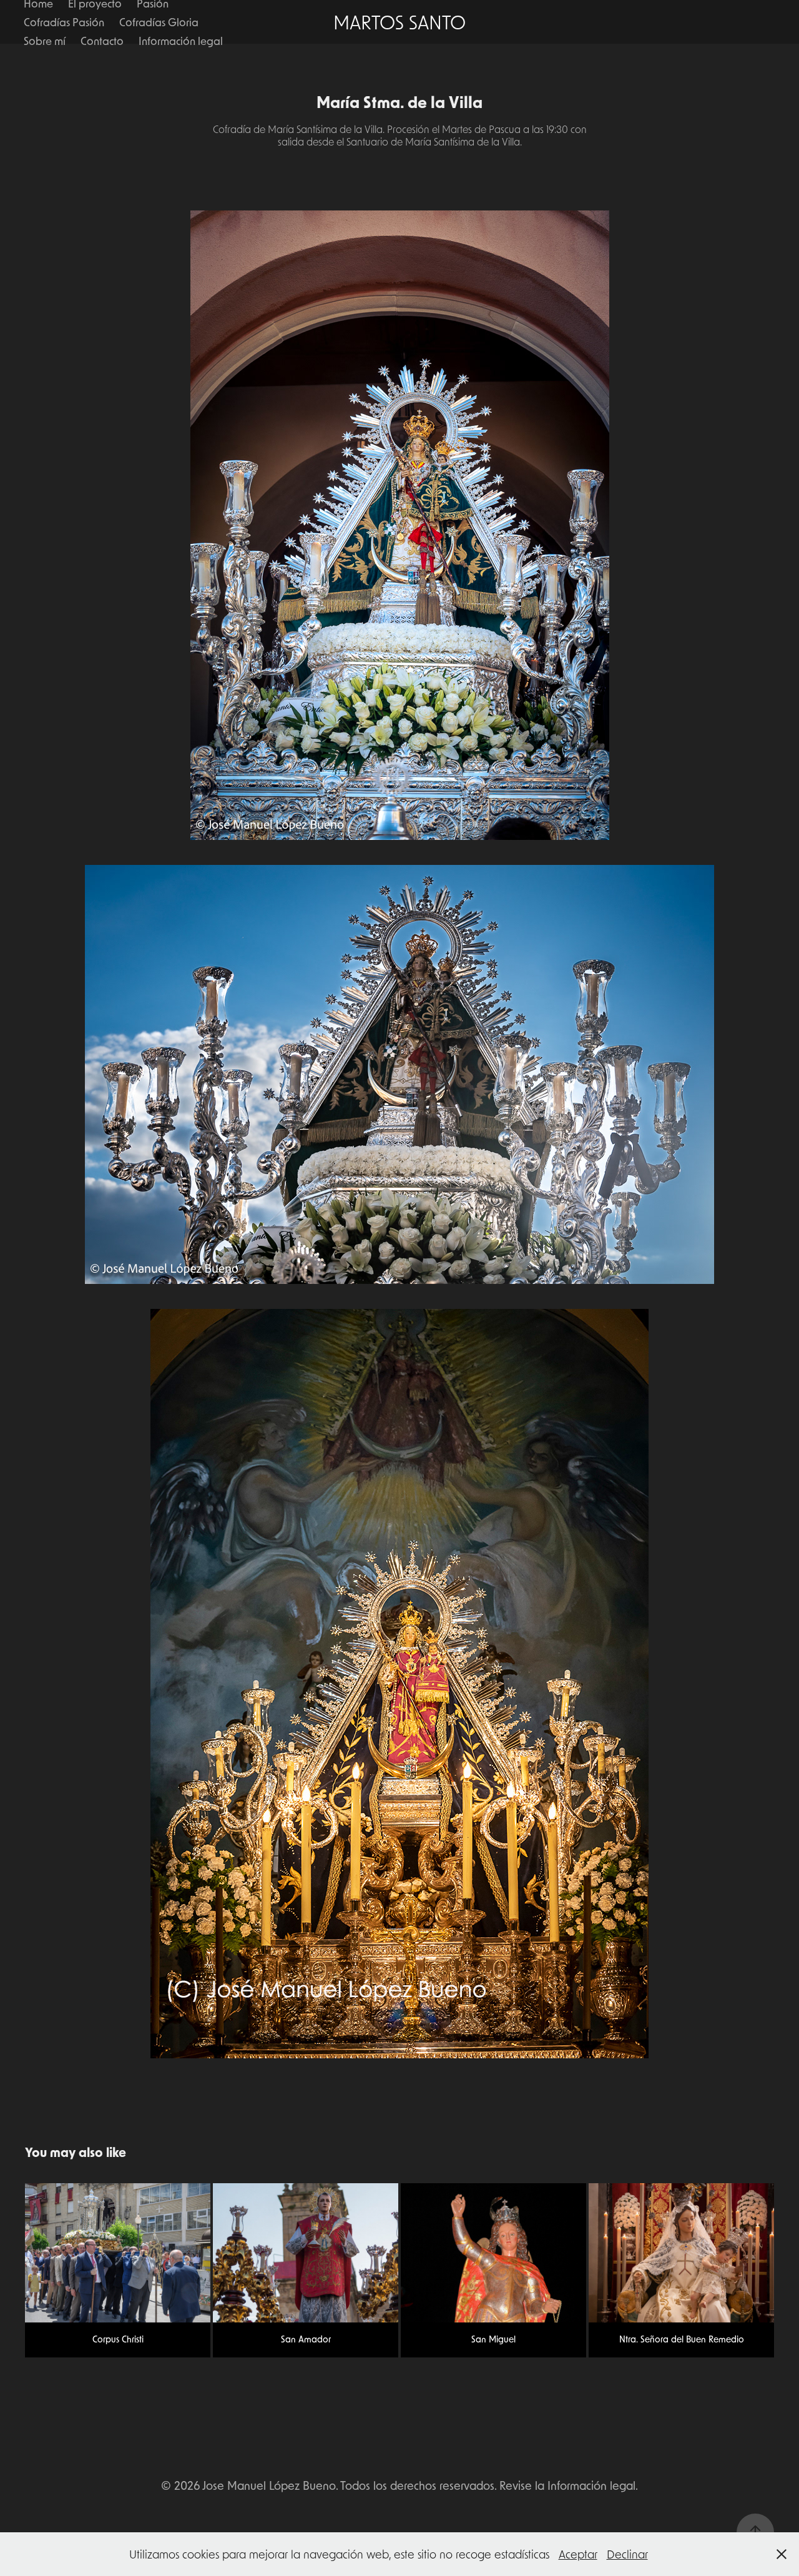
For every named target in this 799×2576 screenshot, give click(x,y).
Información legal (181, 41)
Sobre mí (45, 41)
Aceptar (578, 2554)
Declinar (627, 2554)
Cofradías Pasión (64, 22)
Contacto (102, 41)
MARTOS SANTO (399, 22)
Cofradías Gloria (159, 22)
